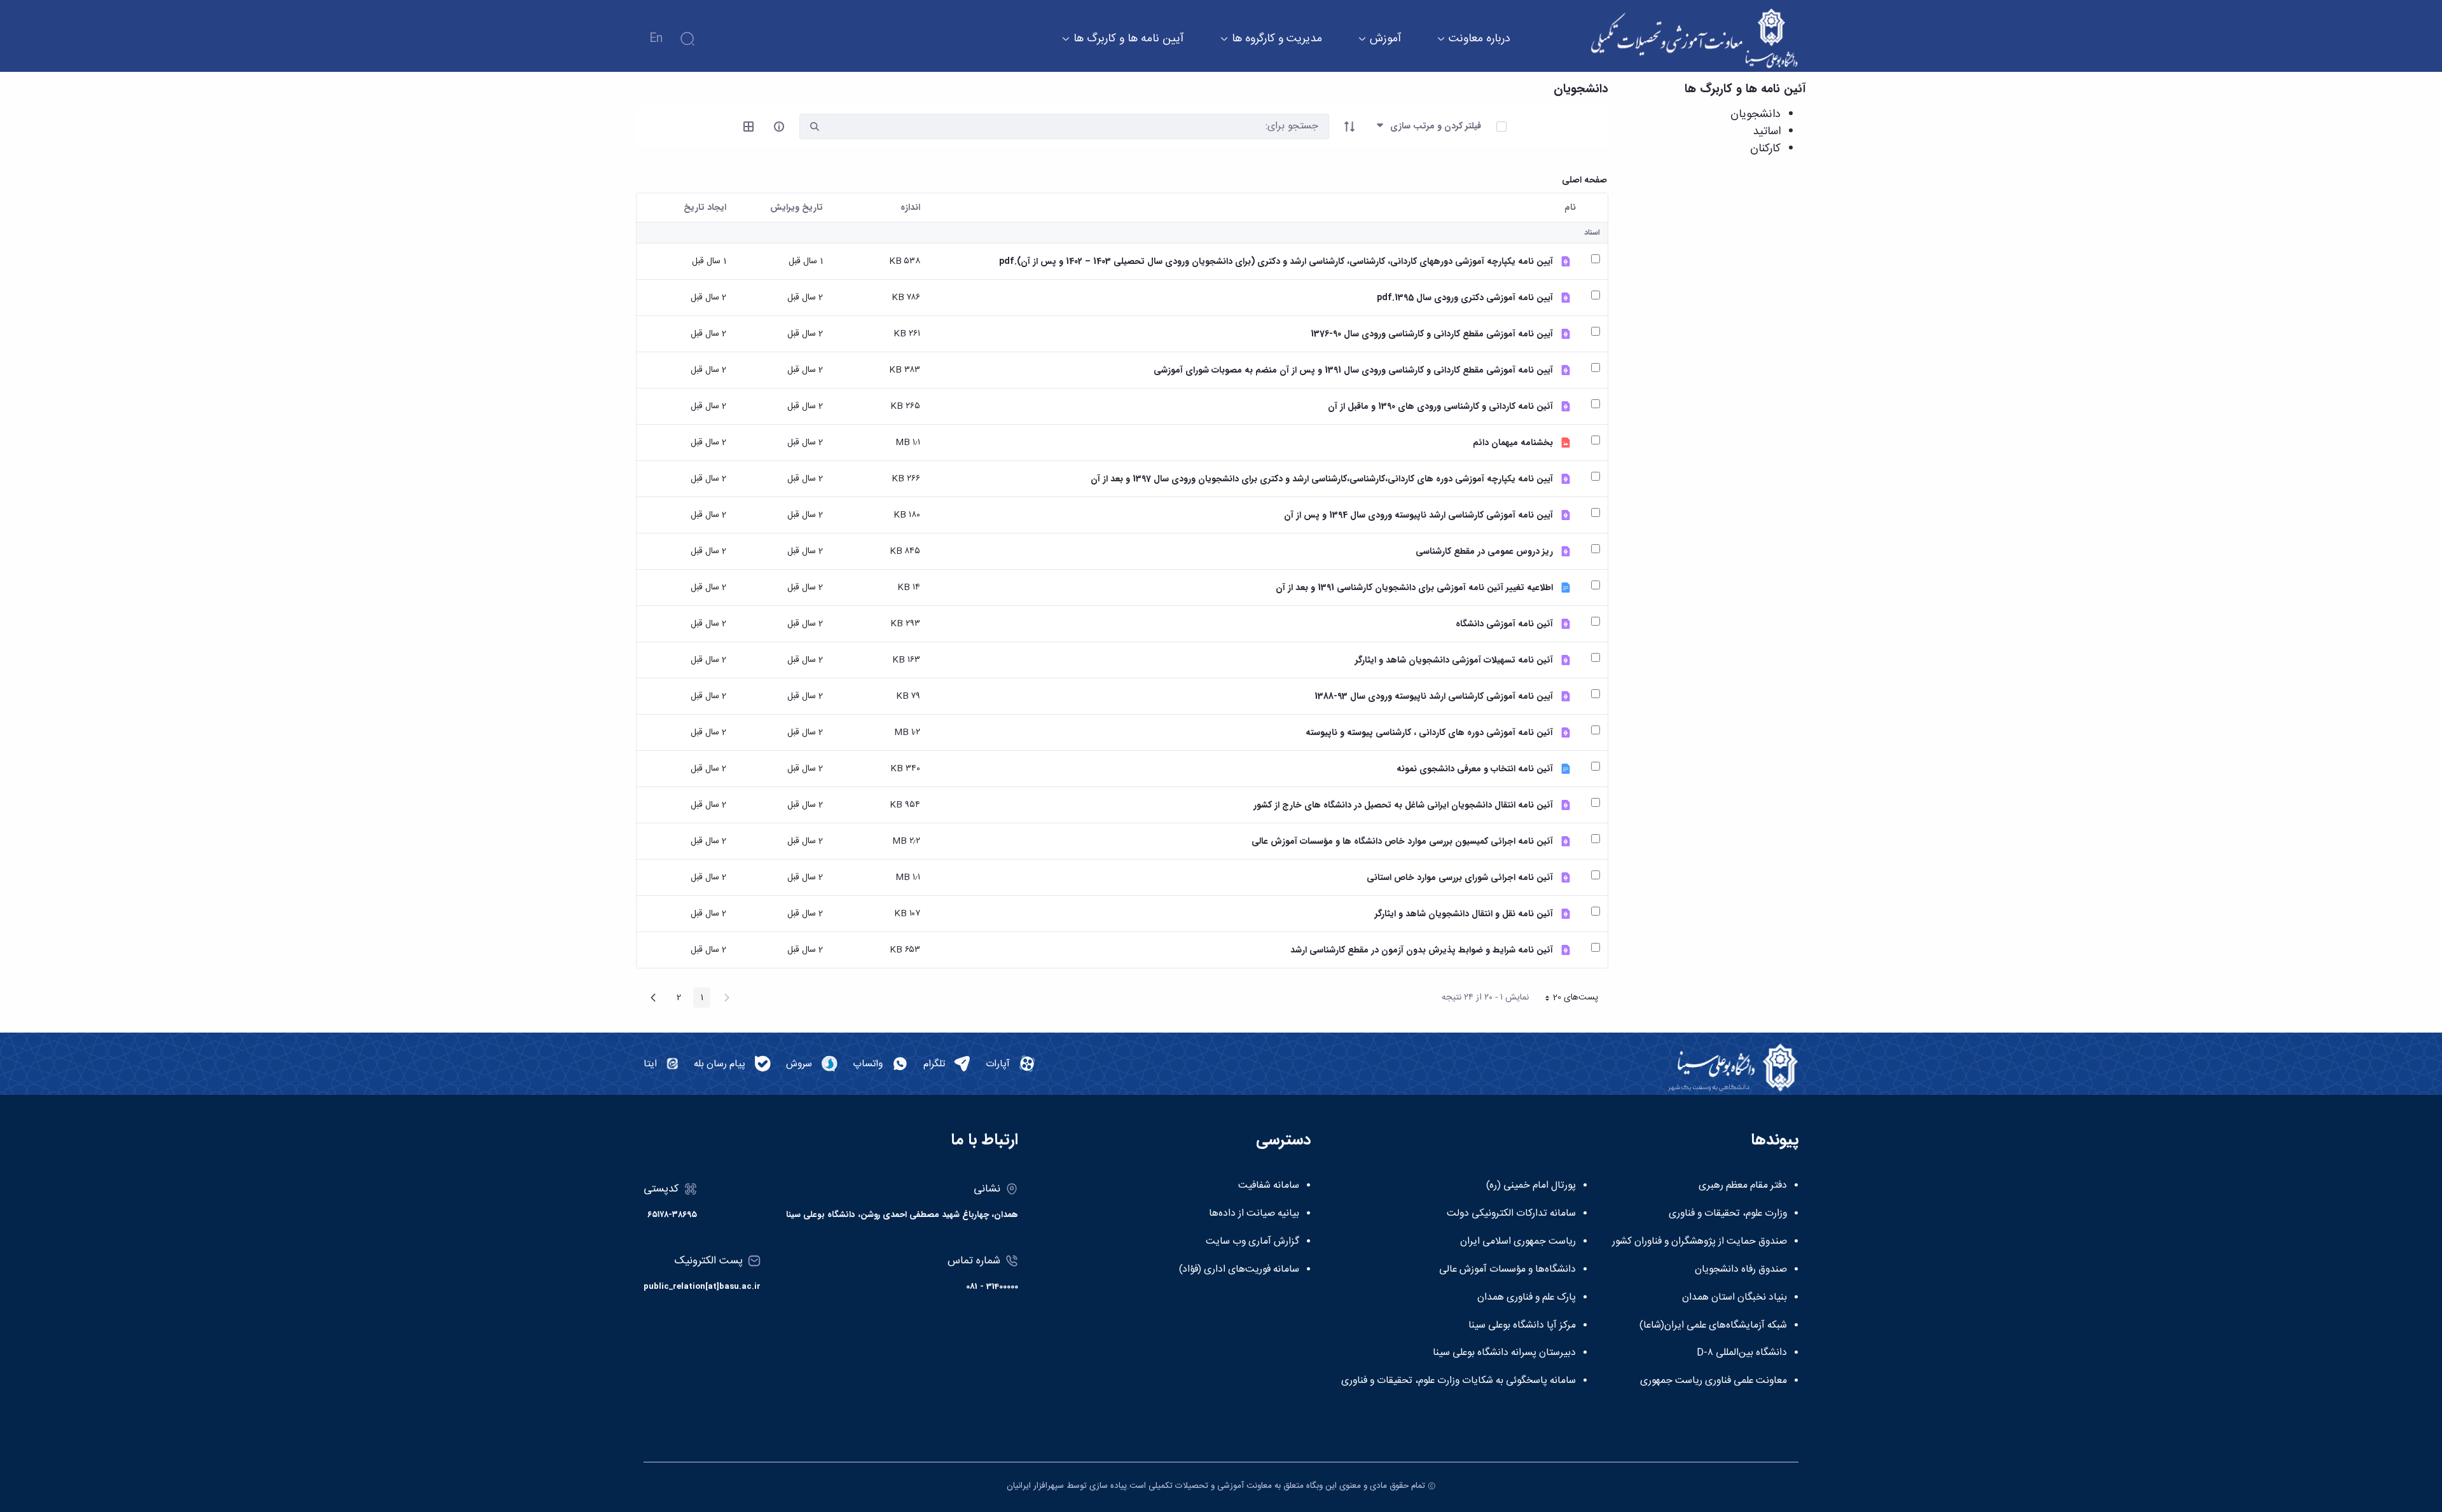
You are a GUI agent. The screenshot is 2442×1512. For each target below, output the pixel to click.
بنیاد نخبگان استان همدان (1735, 1298)
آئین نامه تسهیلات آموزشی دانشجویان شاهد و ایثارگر (1454, 660)
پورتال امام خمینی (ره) (1531, 1186)
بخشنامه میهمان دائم (1513, 443)
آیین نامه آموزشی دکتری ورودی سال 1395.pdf (1465, 298)
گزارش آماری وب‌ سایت (1252, 1242)
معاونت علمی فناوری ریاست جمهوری (1714, 1381)
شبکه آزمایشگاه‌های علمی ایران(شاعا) (1713, 1326)
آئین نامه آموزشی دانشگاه (1504, 624)
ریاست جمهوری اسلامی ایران (1518, 1242)
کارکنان (1765, 149)
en (656, 39)
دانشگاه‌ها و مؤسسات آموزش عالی (1507, 1270)
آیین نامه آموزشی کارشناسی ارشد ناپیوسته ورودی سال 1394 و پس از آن (1418, 515)
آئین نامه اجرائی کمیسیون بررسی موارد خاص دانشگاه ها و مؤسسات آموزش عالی (1402, 842)
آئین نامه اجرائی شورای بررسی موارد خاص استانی (1460, 878)
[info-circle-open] (779, 127)
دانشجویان (1756, 114)
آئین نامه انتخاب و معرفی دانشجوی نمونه (1475, 769)
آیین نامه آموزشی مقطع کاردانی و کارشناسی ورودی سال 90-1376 (1432, 334)
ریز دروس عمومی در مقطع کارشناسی (1484, 552)
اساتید (1767, 132)
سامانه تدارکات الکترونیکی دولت (1511, 1214)
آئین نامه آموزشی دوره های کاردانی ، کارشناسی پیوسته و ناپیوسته (1429, 733)
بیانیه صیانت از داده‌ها (1254, 1214)
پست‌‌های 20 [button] (1568, 999)
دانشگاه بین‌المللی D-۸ (1742, 1353)
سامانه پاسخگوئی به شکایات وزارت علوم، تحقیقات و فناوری (1459, 1381)
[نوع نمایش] (748, 127)
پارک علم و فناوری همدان (1527, 1298)
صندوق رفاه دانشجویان (1741, 1270)
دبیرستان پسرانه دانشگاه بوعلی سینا (1504, 1353)
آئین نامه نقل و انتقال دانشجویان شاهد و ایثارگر (1464, 914)
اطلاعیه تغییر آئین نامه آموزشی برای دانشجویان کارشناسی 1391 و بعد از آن (1414, 588)
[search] (815, 127)
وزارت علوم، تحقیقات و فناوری (1728, 1214)
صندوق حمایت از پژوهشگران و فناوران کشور (1700, 1242)
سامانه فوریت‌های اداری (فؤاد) (1239, 1270)
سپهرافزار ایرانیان (1035, 1486)
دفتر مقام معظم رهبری (1743, 1186)
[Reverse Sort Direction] (1349, 127)
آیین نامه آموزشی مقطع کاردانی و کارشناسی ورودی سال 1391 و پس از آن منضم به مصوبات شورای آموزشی (1353, 370)
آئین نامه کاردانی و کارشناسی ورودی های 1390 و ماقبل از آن (1440, 407)
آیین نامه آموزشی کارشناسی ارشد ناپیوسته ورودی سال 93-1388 (1434, 697)
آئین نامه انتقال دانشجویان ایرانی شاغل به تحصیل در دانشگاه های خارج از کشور (1403, 805)
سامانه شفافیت (1269, 1186)
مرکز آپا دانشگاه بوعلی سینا (1522, 1326)
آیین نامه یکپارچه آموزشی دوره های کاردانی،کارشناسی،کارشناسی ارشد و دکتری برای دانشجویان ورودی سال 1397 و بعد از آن (1322, 479)
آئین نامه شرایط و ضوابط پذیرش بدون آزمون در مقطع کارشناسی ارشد (1422, 950)
